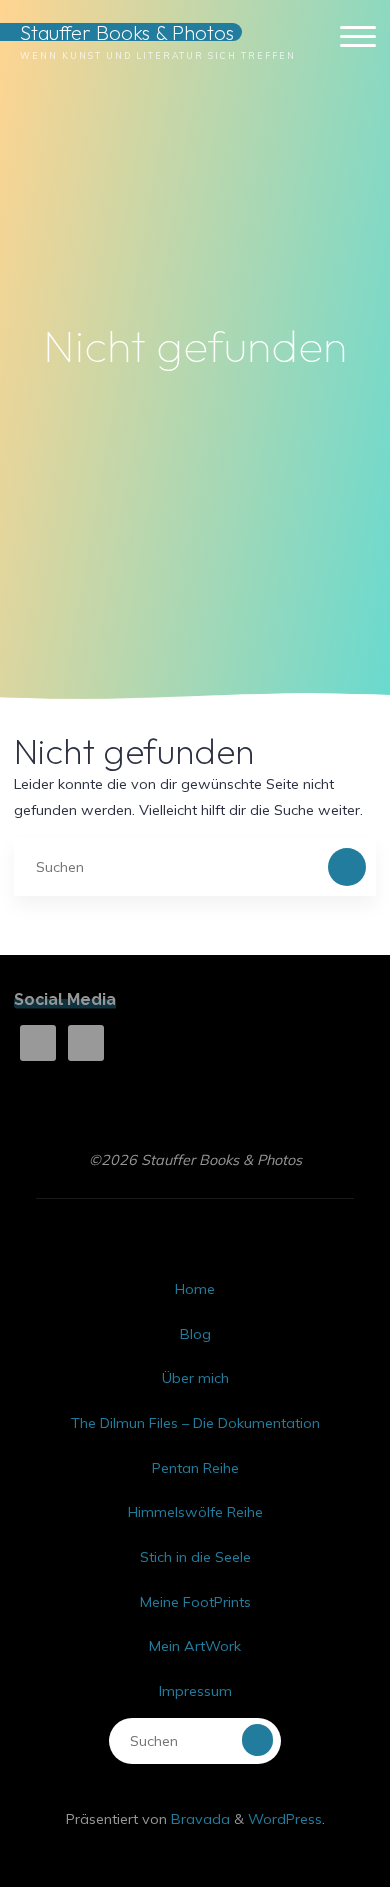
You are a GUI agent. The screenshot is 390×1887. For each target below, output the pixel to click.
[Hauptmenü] (358, 37)
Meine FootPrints (195, 1602)
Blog (195, 1334)
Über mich (195, 1378)
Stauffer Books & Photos (127, 32)
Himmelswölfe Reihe (195, 1512)
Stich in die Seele (195, 1557)
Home (195, 1289)
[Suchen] (346, 866)
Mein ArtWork (195, 1646)
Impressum (195, 1691)
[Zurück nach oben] (312, 1809)
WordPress (285, 1819)
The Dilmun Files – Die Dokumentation (195, 1423)
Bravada (198, 1819)
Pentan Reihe (195, 1468)
